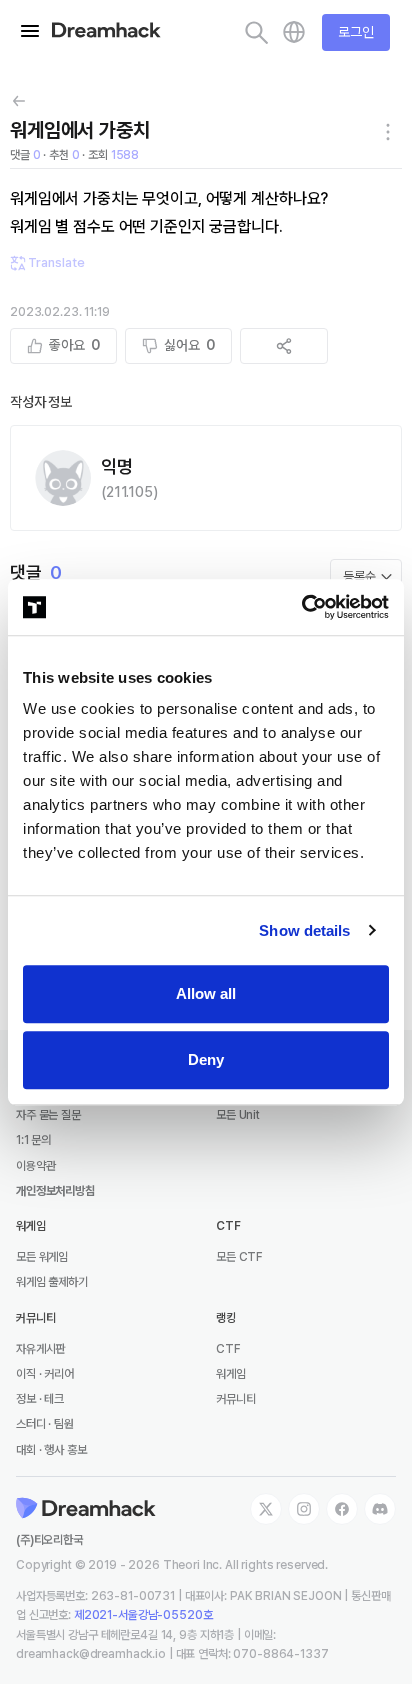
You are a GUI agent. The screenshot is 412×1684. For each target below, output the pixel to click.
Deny (206, 1059)
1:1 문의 (33, 1140)
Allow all (206, 993)
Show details (304, 930)
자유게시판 (40, 1349)
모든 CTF (239, 1257)
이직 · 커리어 (45, 1374)
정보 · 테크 (40, 1399)
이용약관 (35, 1166)
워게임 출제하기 (52, 1282)
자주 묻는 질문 (48, 1115)
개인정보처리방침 (55, 1191)
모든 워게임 (42, 1257)
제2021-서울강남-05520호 (143, 1615)
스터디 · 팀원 (45, 1424)
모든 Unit (238, 1115)
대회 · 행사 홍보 (51, 1450)
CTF (228, 1349)
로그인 (356, 32)
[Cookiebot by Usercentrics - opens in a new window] (301, 607)
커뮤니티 (235, 1399)
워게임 (231, 1374)
